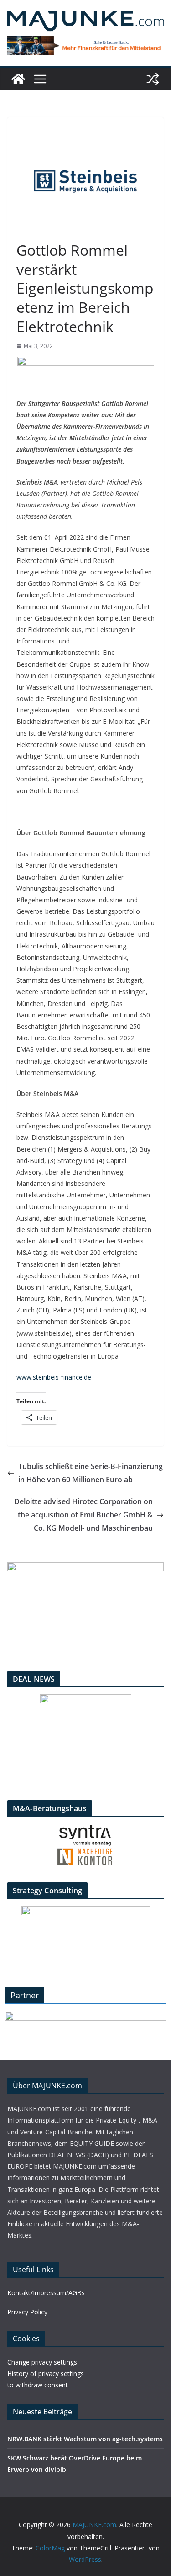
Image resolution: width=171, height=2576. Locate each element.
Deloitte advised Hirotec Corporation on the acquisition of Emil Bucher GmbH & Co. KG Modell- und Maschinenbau (83, 1515)
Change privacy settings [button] (42, 2362)
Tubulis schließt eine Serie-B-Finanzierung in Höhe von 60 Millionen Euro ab (91, 1473)
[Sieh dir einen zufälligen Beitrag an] (153, 79)
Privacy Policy (27, 2312)
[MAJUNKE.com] (18, 79)
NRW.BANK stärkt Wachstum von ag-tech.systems (85, 2439)
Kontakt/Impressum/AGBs (46, 2293)
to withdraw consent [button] (38, 2385)
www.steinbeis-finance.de (54, 1377)
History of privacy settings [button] (46, 2373)
